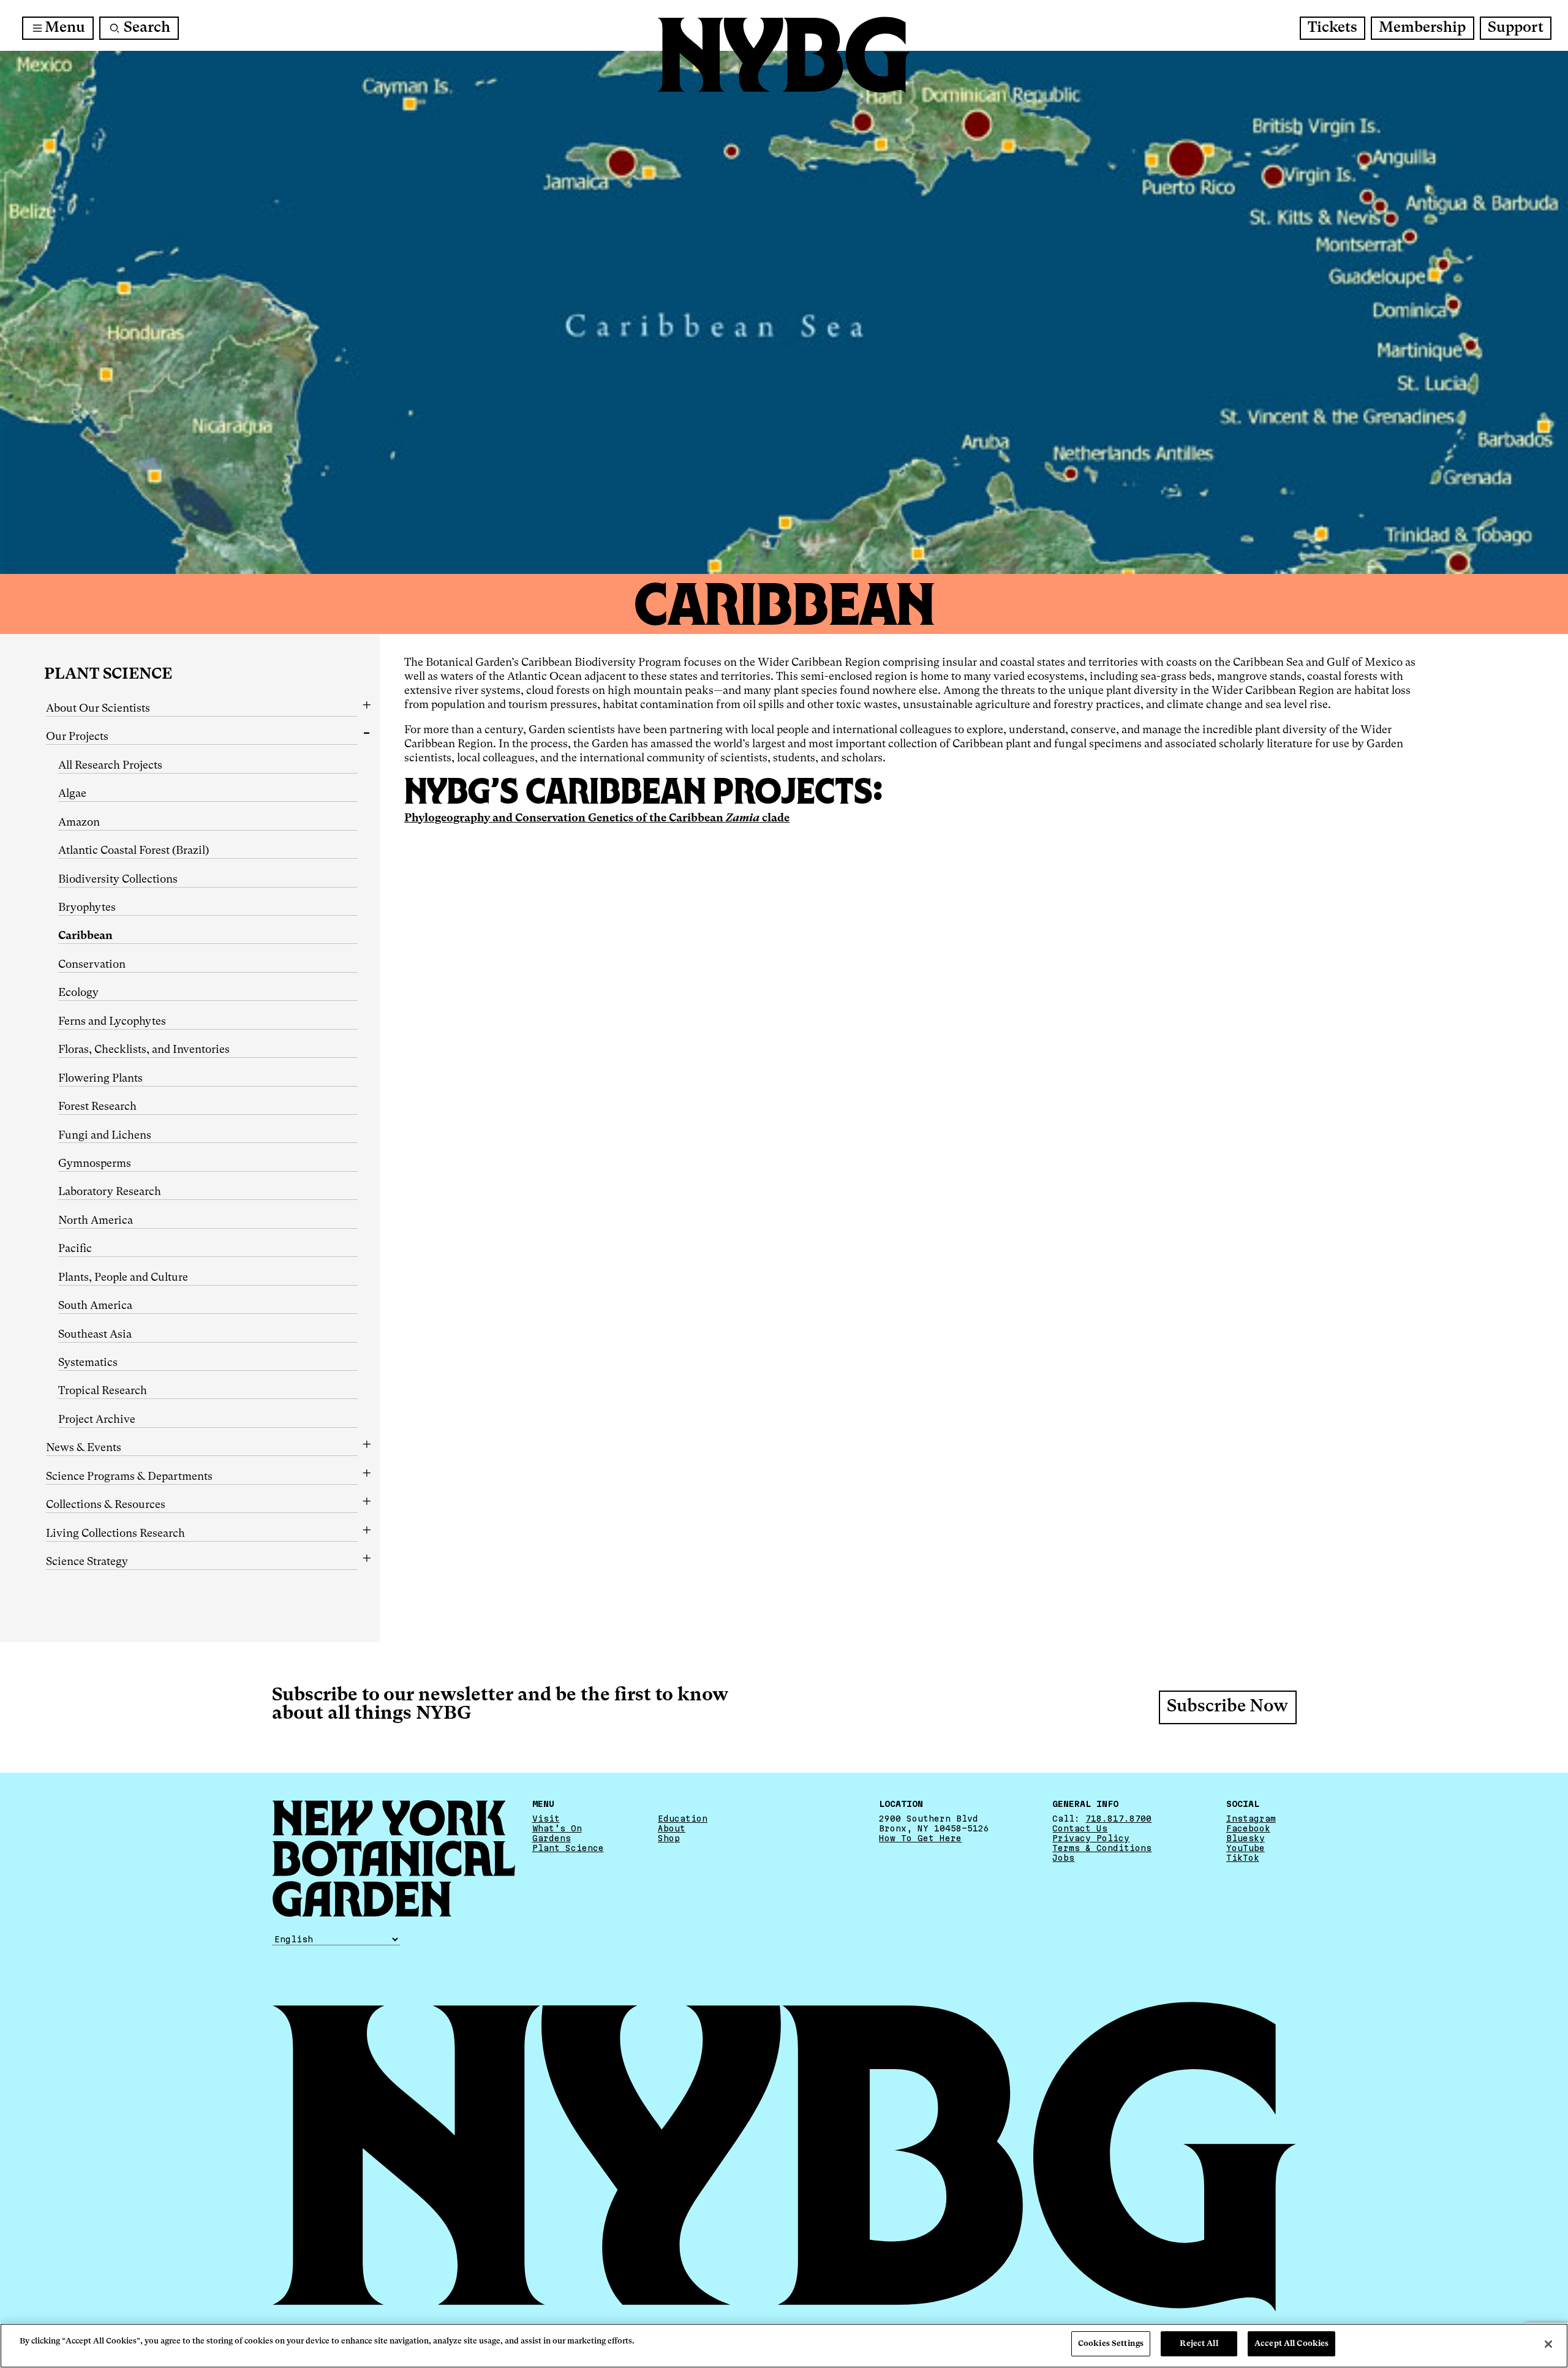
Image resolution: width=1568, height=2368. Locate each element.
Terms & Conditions (1102, 1848)
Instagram (1251, 1819)
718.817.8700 (1118, 1819)
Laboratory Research (110, 1192)
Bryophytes (87, 908)
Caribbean (85, 936)
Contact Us (1080, 1828)
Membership (1422, 28)
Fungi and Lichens (105, 1136)
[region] (784, 2346)
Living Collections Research (115, 1534)
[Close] (1548, 2344)
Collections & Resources (106, 1505)
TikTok (1243, 1858)
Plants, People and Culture (123, 1278)
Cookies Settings (1111, 2344)
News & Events (84, 1448)
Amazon (79, 823)
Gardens (552, 1838)
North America (96, 1221)
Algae (72, 794)
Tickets (1332, 28)
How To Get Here (920, 1838)
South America (95, 1306)
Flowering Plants (100, 1079)
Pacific (75, 1249)
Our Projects (77, 737)
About (672, 1828)
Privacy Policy (1091, 1838)
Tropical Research (103, 1391)
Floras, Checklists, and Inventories (144, 1050)
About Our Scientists (98, 709)
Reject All (1199, 2344)
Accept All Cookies (1291, 2344)
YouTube (1246, 1848)
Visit (546, 1819)
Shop (669, 1838)
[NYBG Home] (784, 55)
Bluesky (1246, 1838)
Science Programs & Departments (129, 1477)
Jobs (1063, 1858)
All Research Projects (110, 766)
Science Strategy (87, 1562)
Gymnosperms (95, 1164)
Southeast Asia (95, 1335)
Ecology (78, 993)
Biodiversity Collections (118, 880)
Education (683, 1819)
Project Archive (97, 1420)
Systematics (88, 1363)
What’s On (557, 1828)
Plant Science (108, 675)
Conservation (92, 965)
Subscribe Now (1227, 1707)
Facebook (1248, 1828)
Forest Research (97, 1107)
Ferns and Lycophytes (112, 1022)
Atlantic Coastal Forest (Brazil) (134, 851)
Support (1516, 28)
